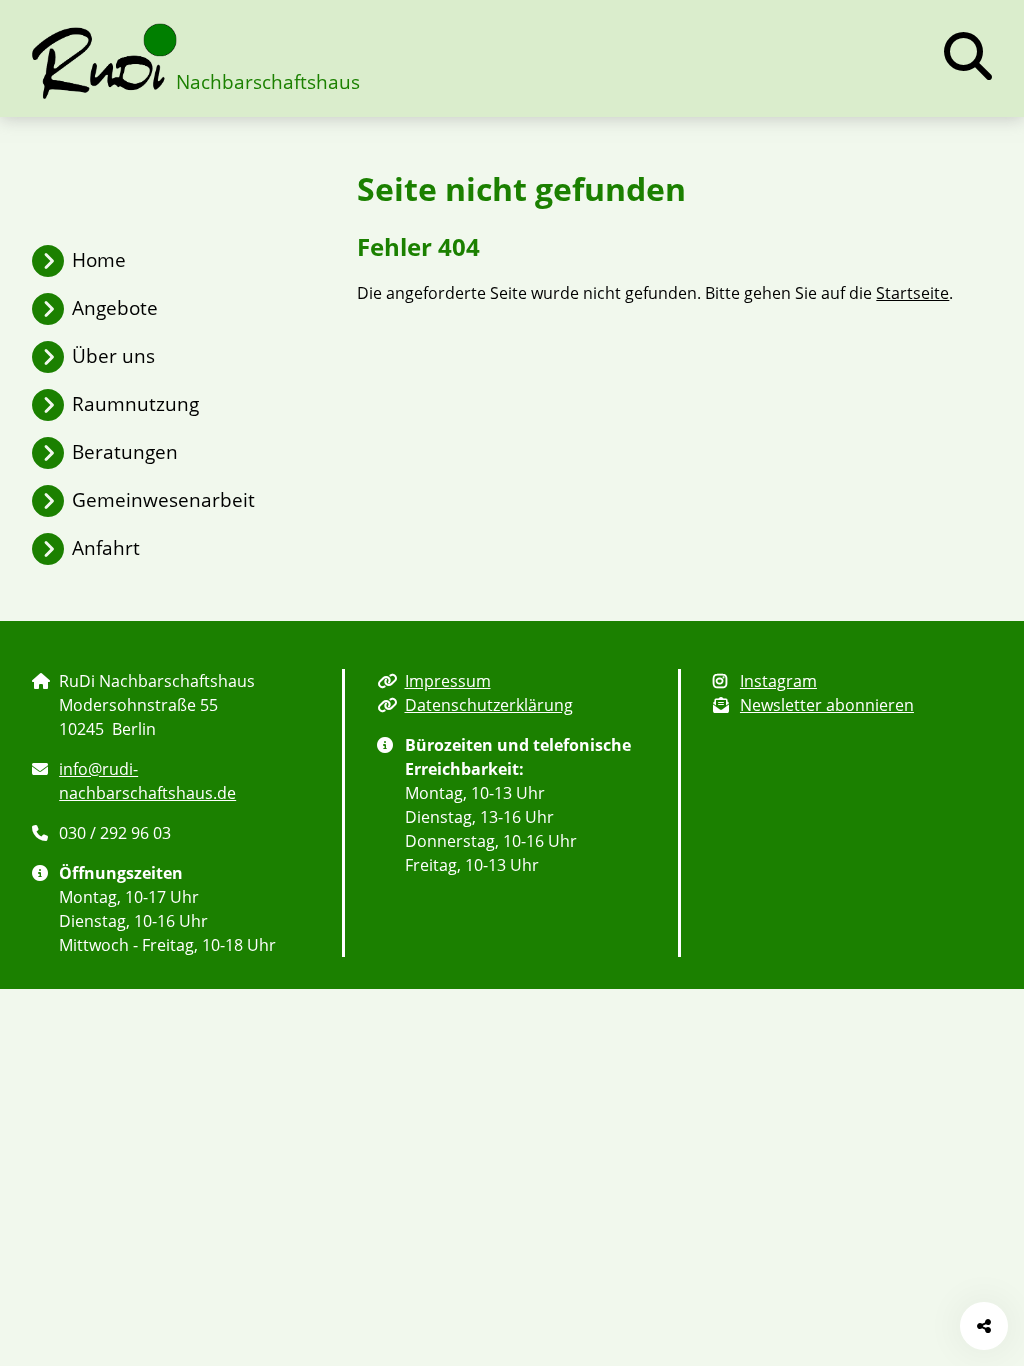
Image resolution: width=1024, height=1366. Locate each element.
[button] (968, 56)
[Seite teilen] (984, 1326)
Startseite (912, 293)
